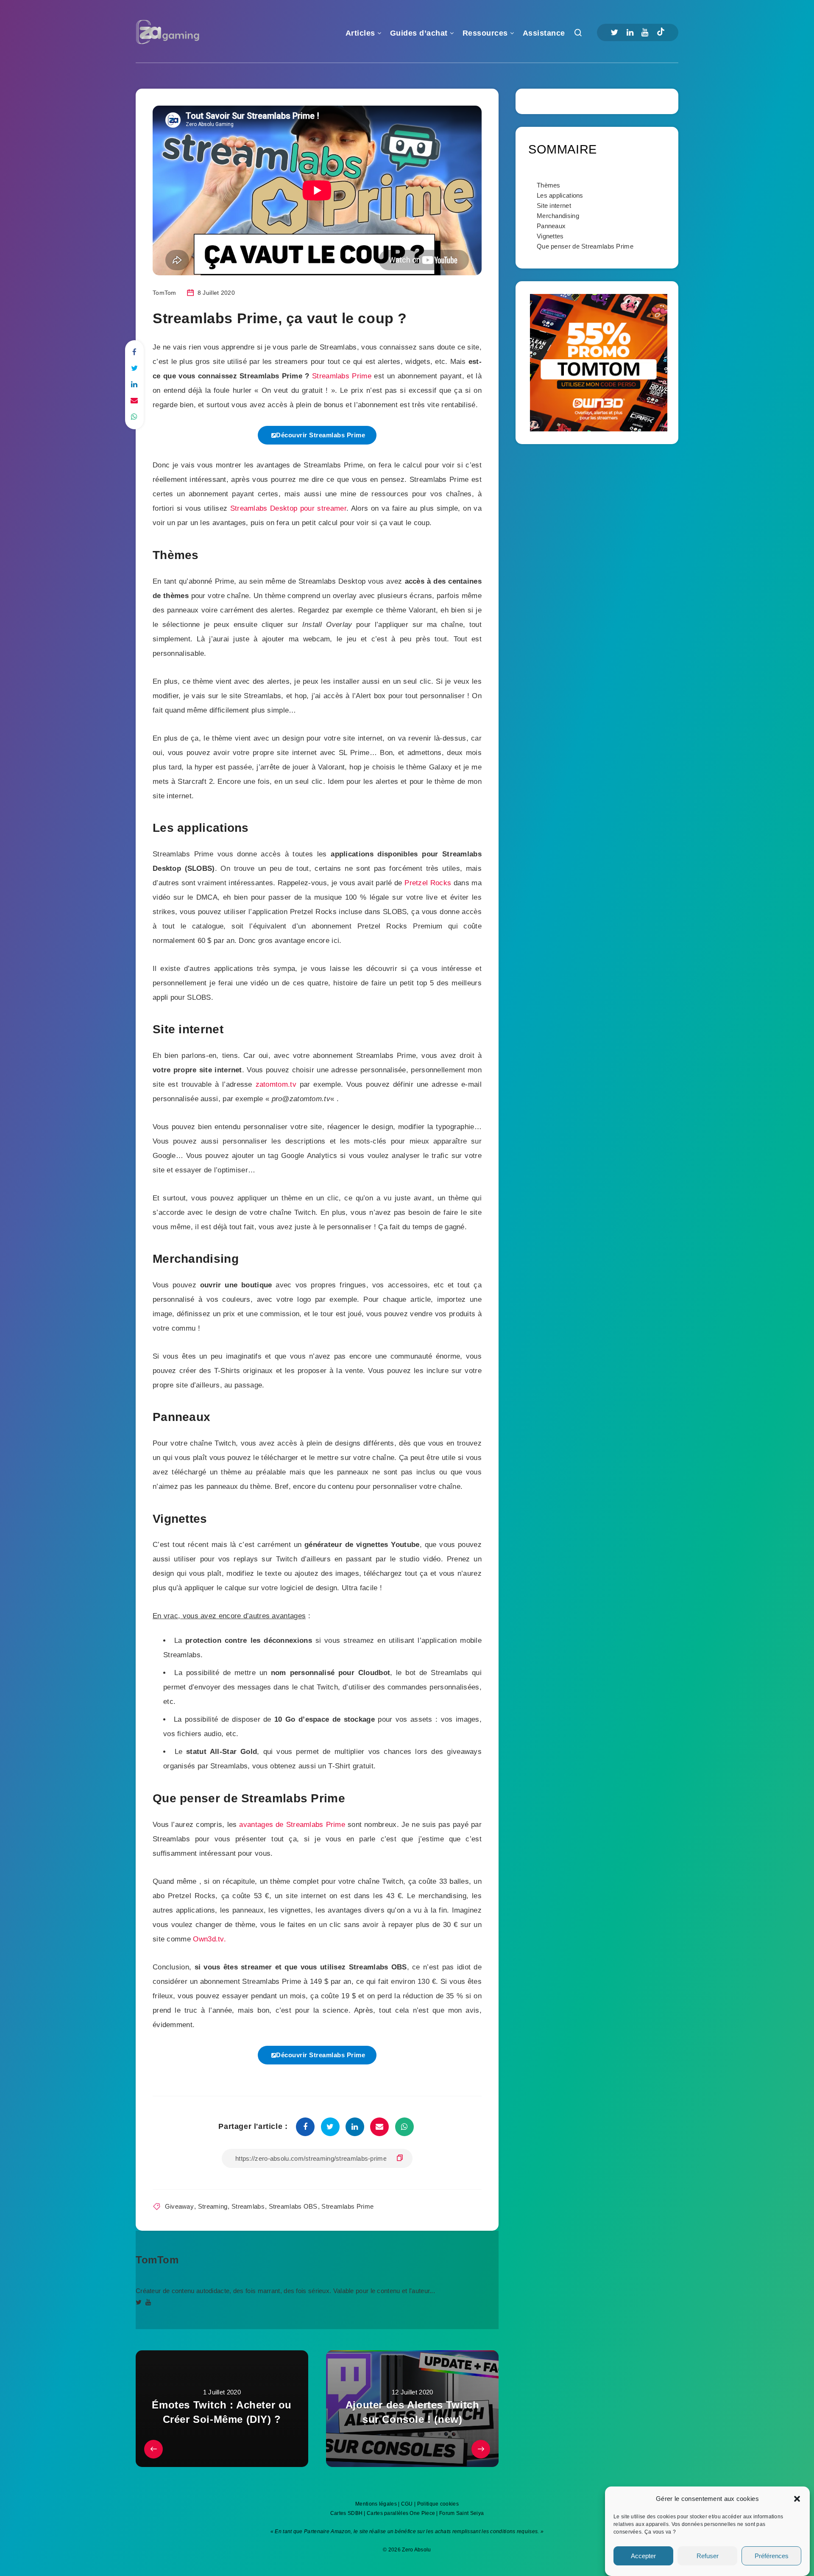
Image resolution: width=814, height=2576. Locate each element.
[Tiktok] (661, 33)
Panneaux (551, 226)
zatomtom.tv (276, 1084)
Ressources (485, 33)
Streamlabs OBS (293, 2206)
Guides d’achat (419, 33)
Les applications (560, 195)
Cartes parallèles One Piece (401, 2513)
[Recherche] (578, 35)
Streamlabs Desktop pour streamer (288, 508)
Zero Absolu (416, 2550)
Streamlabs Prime (342, 376)
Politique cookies (438, 2504)
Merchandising (558, 216)
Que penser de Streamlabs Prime (585, 246)
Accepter (643, 2556)
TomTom (157, 2260)
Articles (360, 33)
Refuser (708, 2556)
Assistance (544, 33)
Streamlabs (248, 2206)
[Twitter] (614, 32)
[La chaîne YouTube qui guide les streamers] (148, 2302)
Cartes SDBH (346, 2513)
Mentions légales (376, 2504)
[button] (797, 2499)
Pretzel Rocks (428, 883)
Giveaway (179, 2206)
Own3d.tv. (209, 1939)
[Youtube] (645, 32)
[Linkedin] (630, 32)
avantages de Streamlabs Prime (292, 1825)
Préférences (772, 2556)
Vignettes (550, 236)
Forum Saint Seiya (461, 2513)
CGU (407, 2504)
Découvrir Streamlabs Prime (321, 435)
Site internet (554, 206)
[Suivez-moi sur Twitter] (139, 2302)
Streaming (213, 2206)
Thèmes (549, 185)
